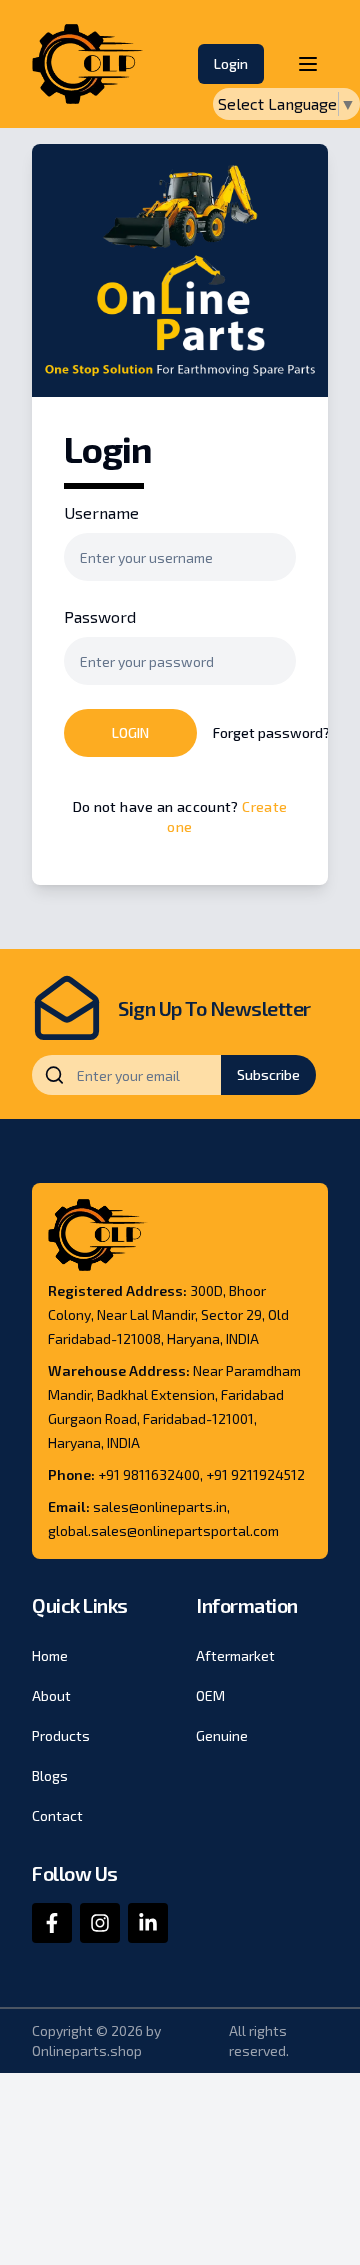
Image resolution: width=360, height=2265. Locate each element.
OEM (210, 1695)
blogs (50, 1775)
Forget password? (271, 732)
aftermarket (235, 1655)
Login (231, 63)
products (61, 1735)
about (51, 1695)
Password (100, 616)
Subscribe (268, 1074)
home (50, 1655)
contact (57, 1815)
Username (101, 512)
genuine (222, 1735)
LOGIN (130, 732)
